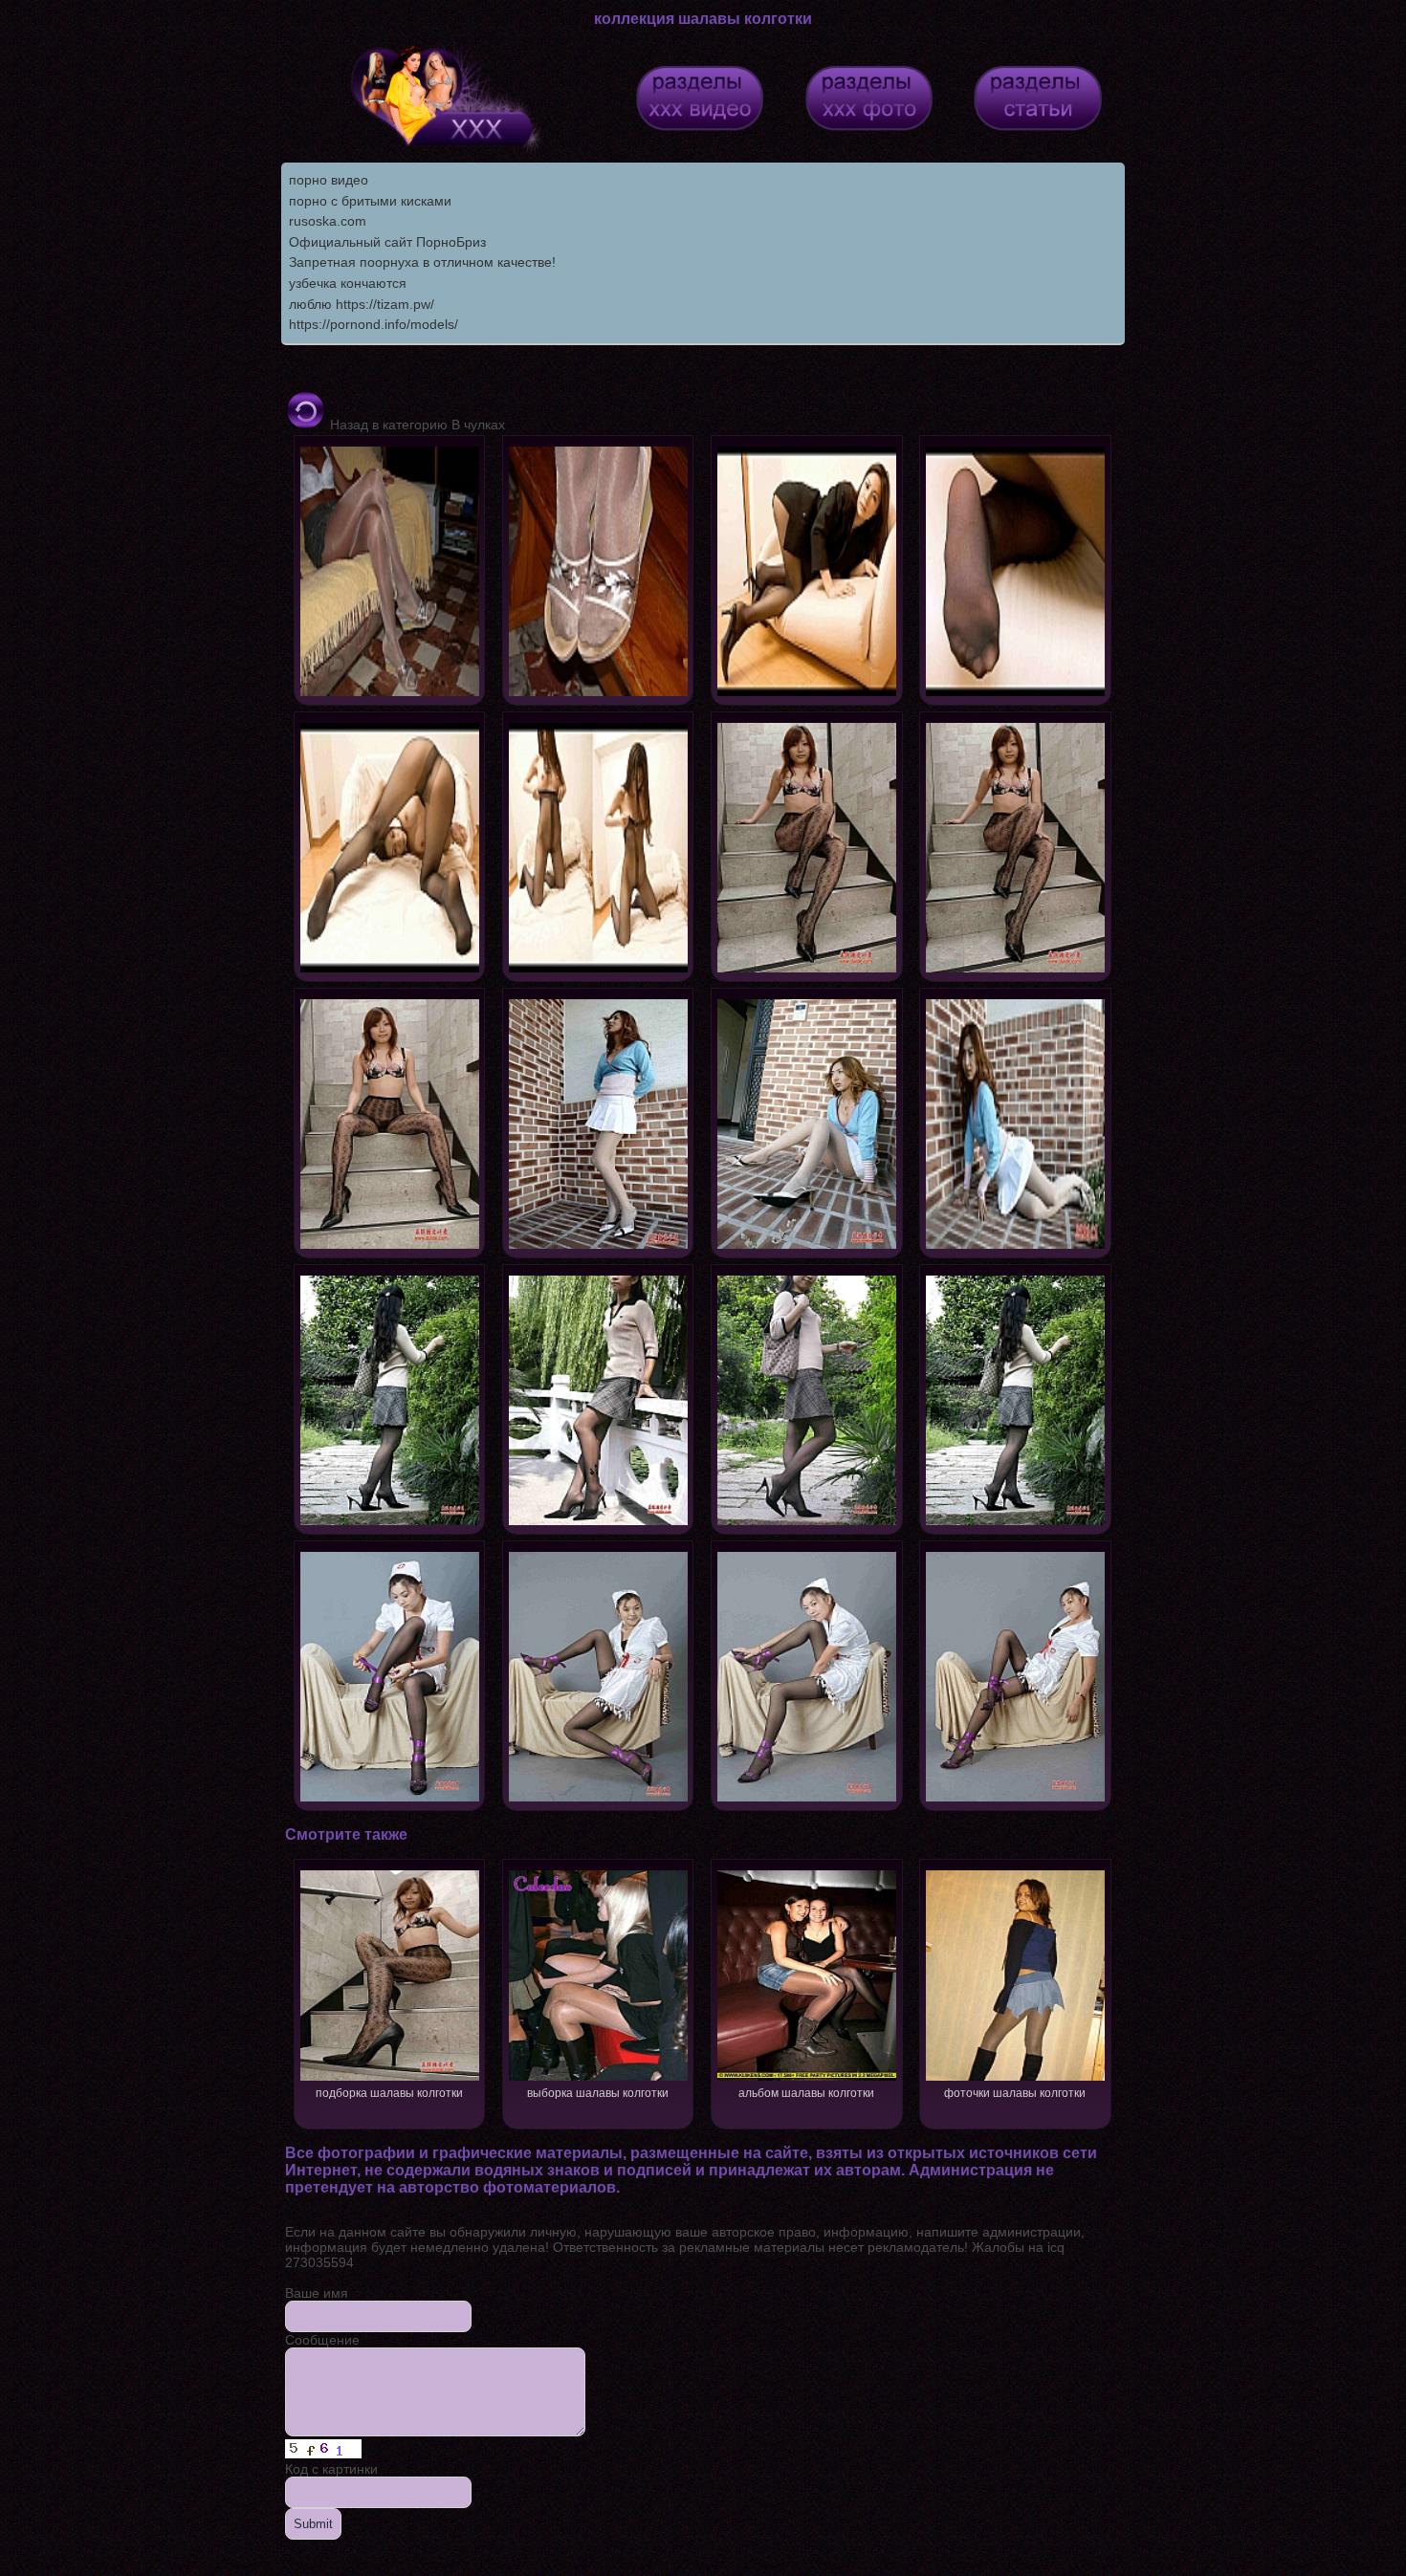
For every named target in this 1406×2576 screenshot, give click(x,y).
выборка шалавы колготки (598, 2093)
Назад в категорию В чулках (416, 425)
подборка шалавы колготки (389, 2093)
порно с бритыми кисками (370, 201)
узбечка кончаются (348, 283)
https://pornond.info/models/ (373, 324)
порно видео (329, 180)
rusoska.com (328, 221)
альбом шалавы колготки (806, 2093)
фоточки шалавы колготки (1015, 2093)
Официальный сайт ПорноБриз (387, 242)
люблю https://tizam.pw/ (362, 304)
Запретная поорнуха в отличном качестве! (422, 262)
